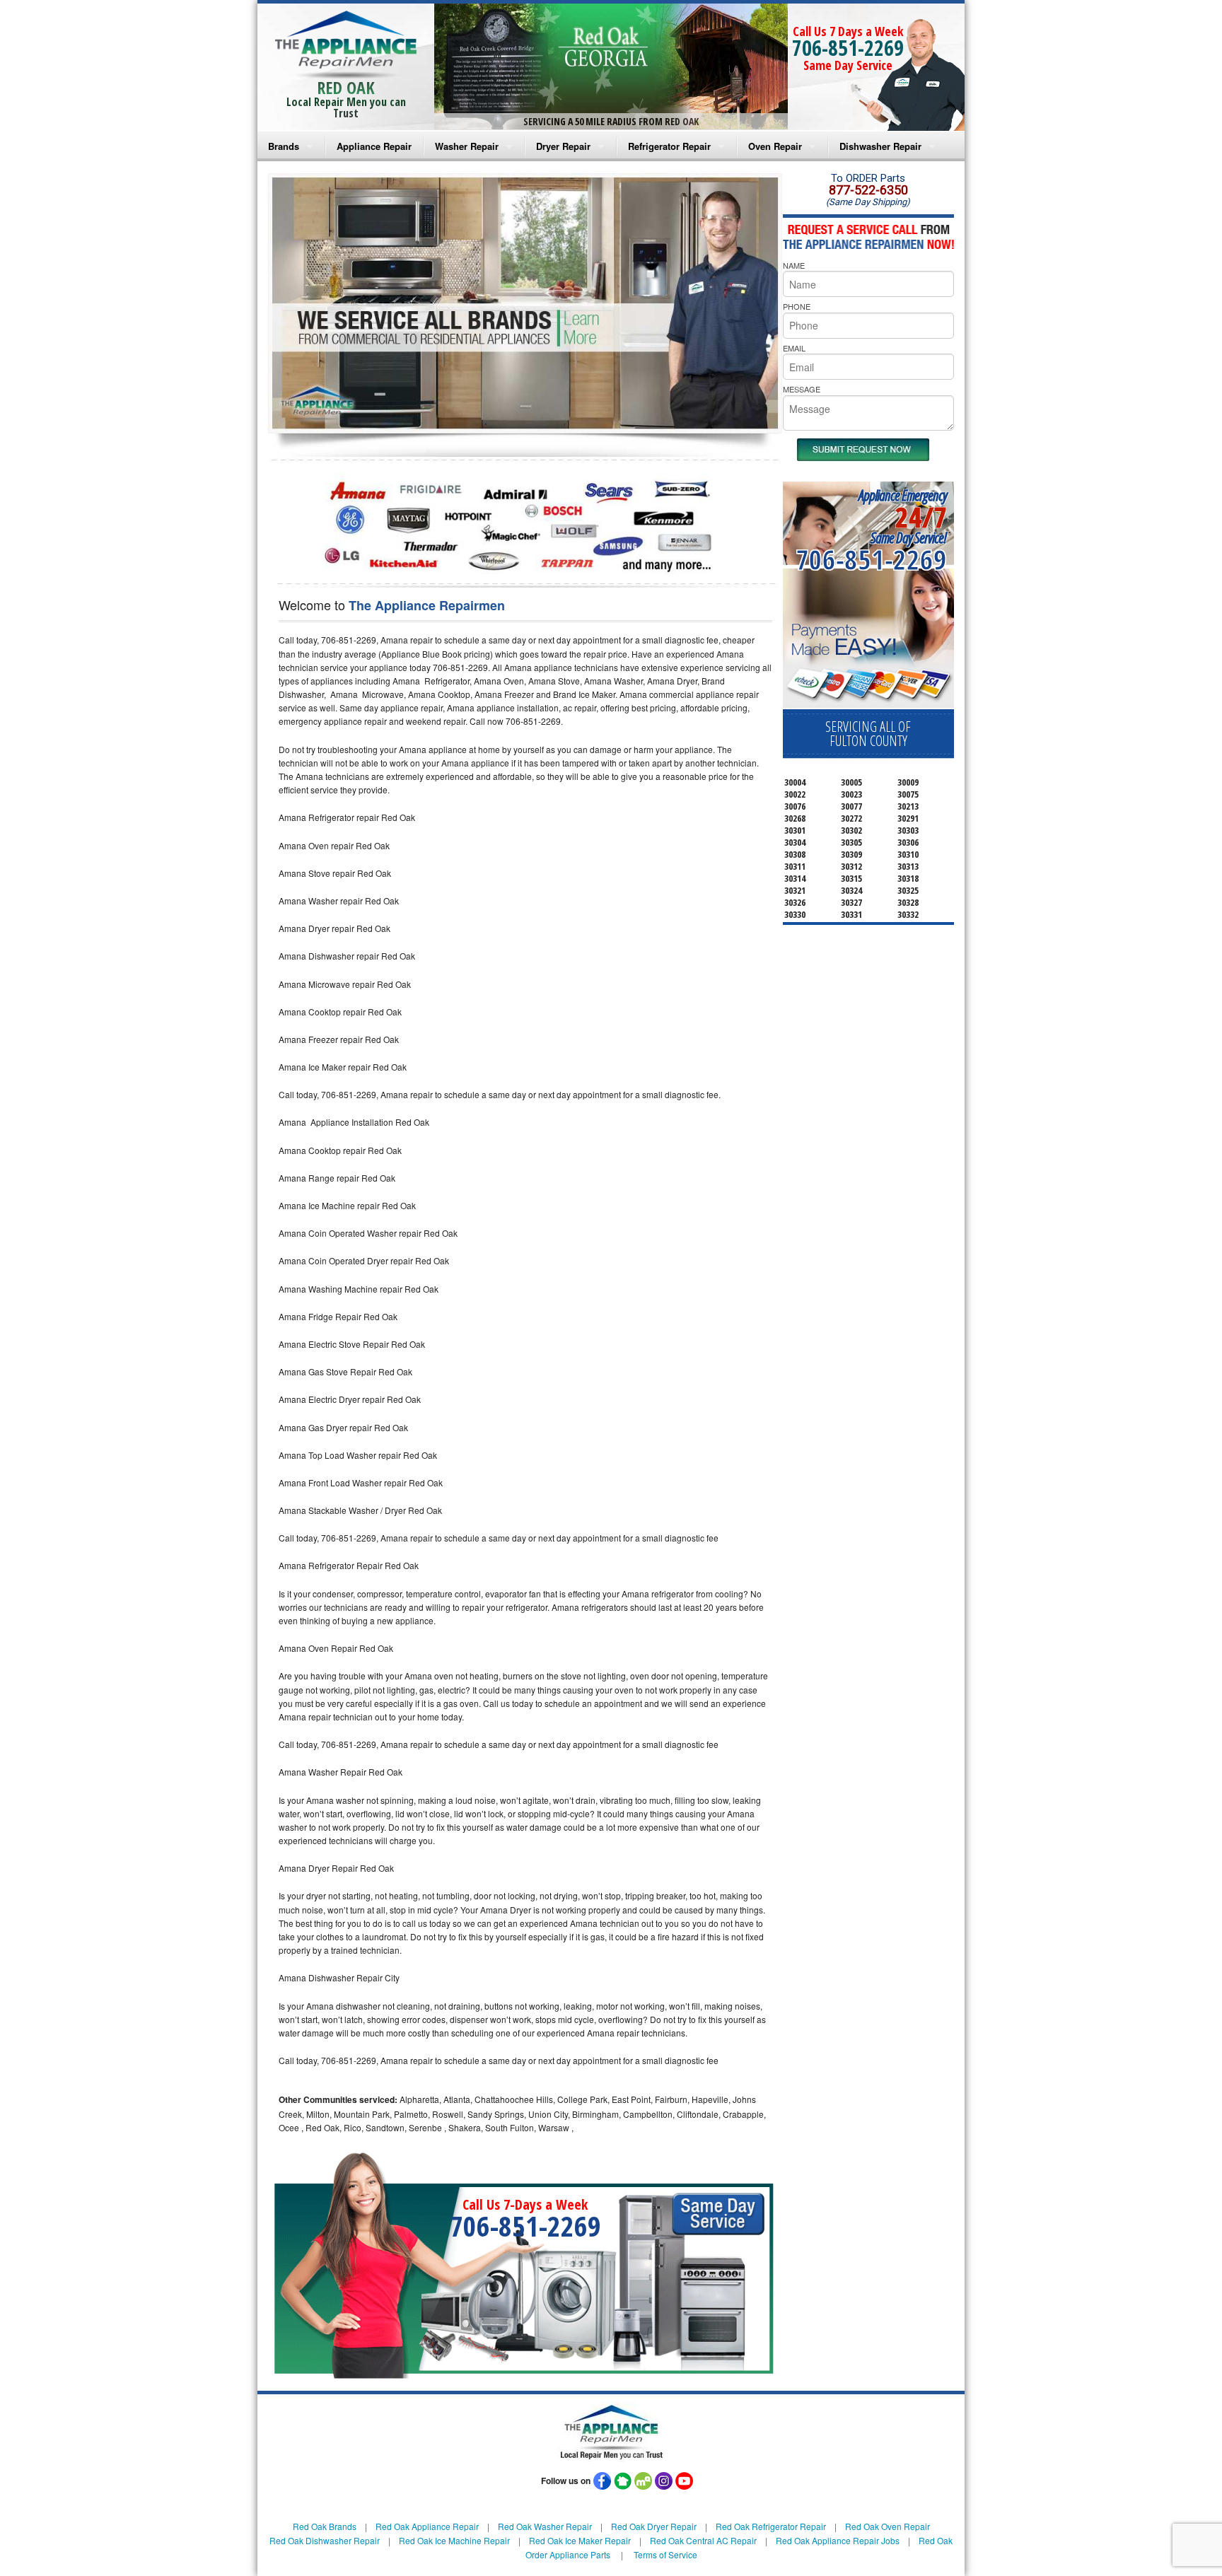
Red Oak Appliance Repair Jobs (838, 2540)
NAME (794, 265)
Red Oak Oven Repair (888, 2526)
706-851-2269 (848, 48)
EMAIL (794, 348)
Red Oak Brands (325, 2526)
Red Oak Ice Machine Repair (454, 2540)
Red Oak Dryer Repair (654, 2526)
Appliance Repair (374, 146)
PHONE (797, 306)
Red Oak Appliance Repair (427, 2526)
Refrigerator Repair (669, 146)
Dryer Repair (563, 146)
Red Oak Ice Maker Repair (580, 2540)
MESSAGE (802, 389)
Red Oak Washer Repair (545, 2526)
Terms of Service (665, 2554)
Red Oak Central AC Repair (703, 2540)
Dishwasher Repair (880, 146)
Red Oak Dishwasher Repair (325, 2540)
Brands (284, 146)
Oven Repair (775, 146)
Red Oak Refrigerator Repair (771, 2526)
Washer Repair (467, 146)
